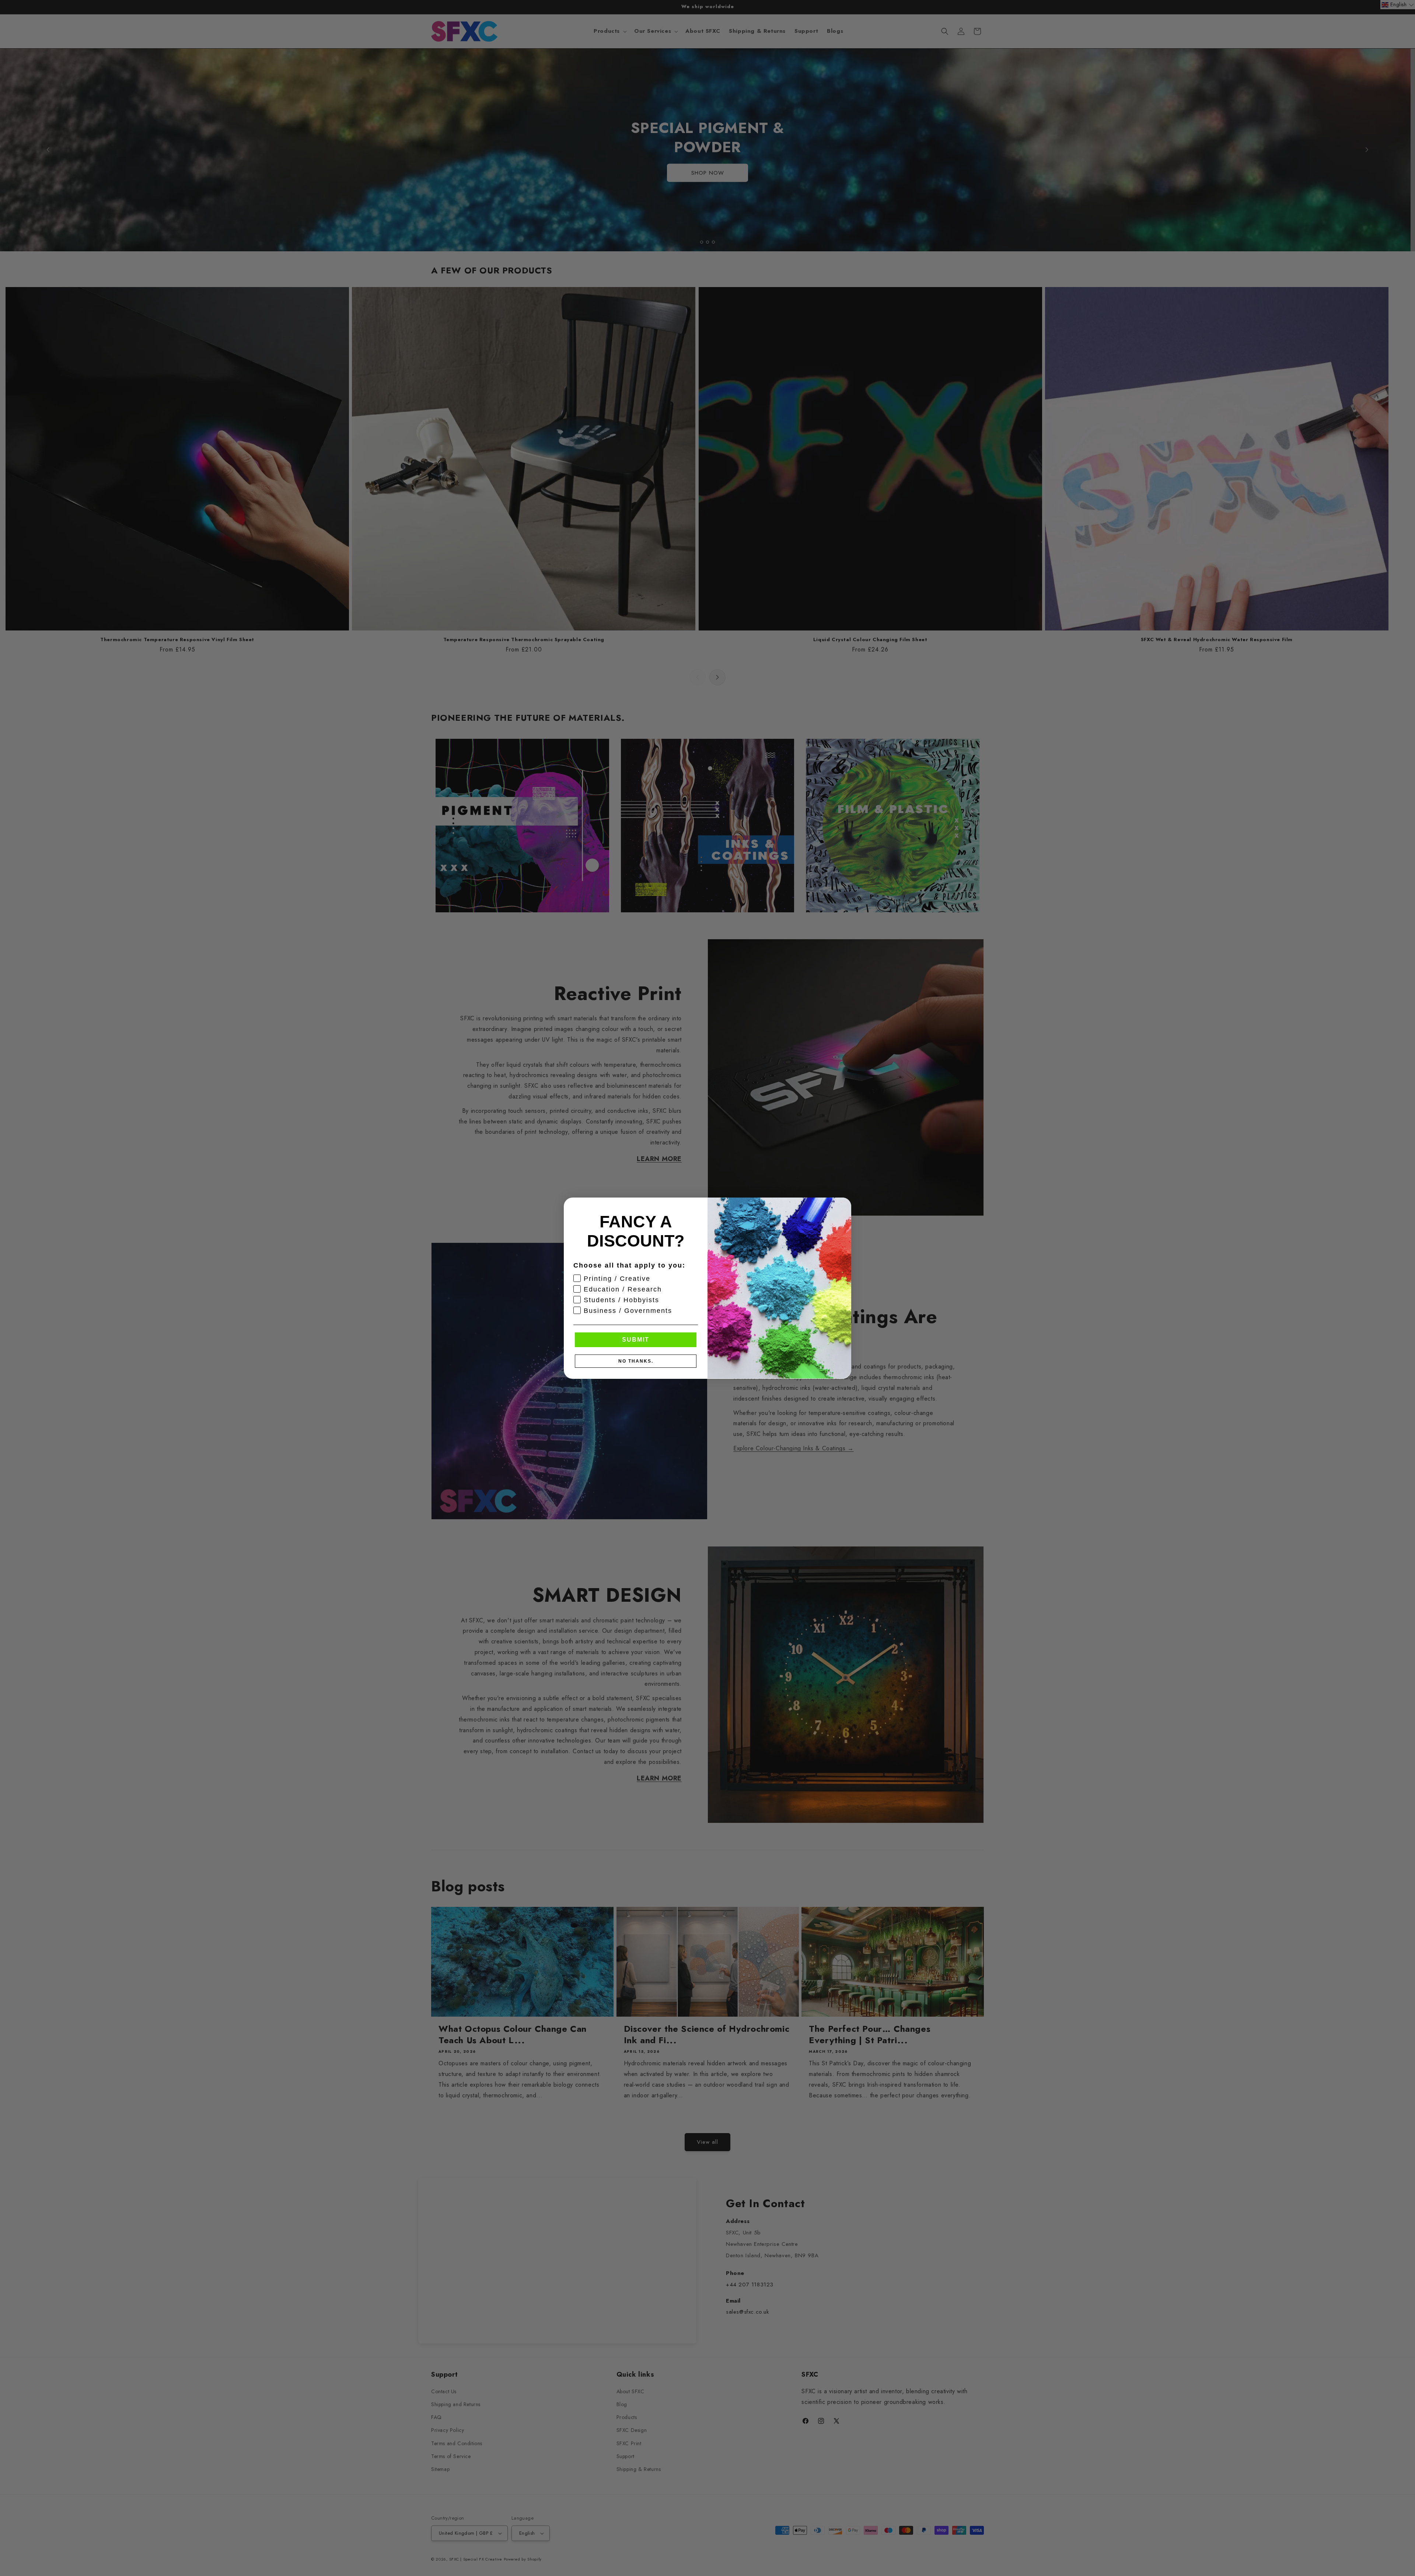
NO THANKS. (636, 1361)
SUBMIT (636, 1339)
